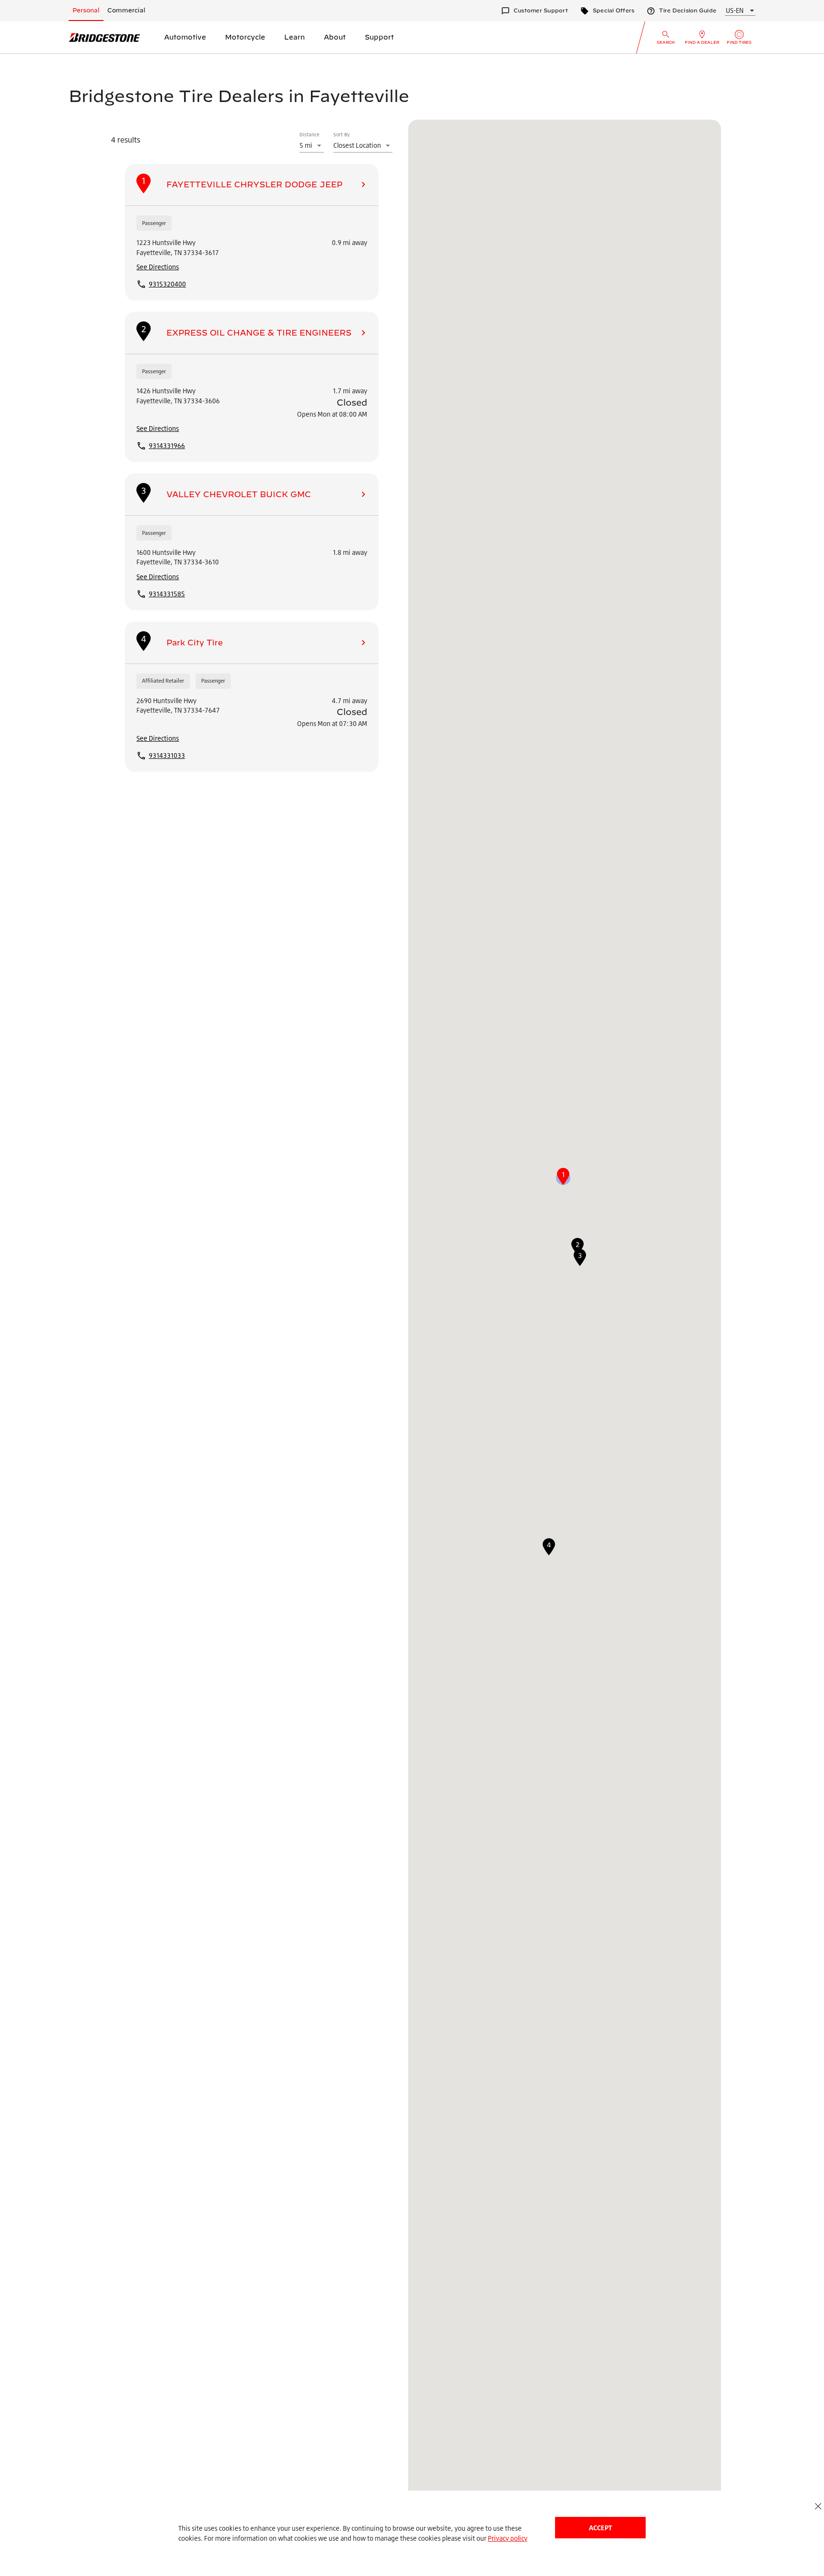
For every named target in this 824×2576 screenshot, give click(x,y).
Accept (600, 2528)
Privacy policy (508, 2538)
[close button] (818, 2506)
